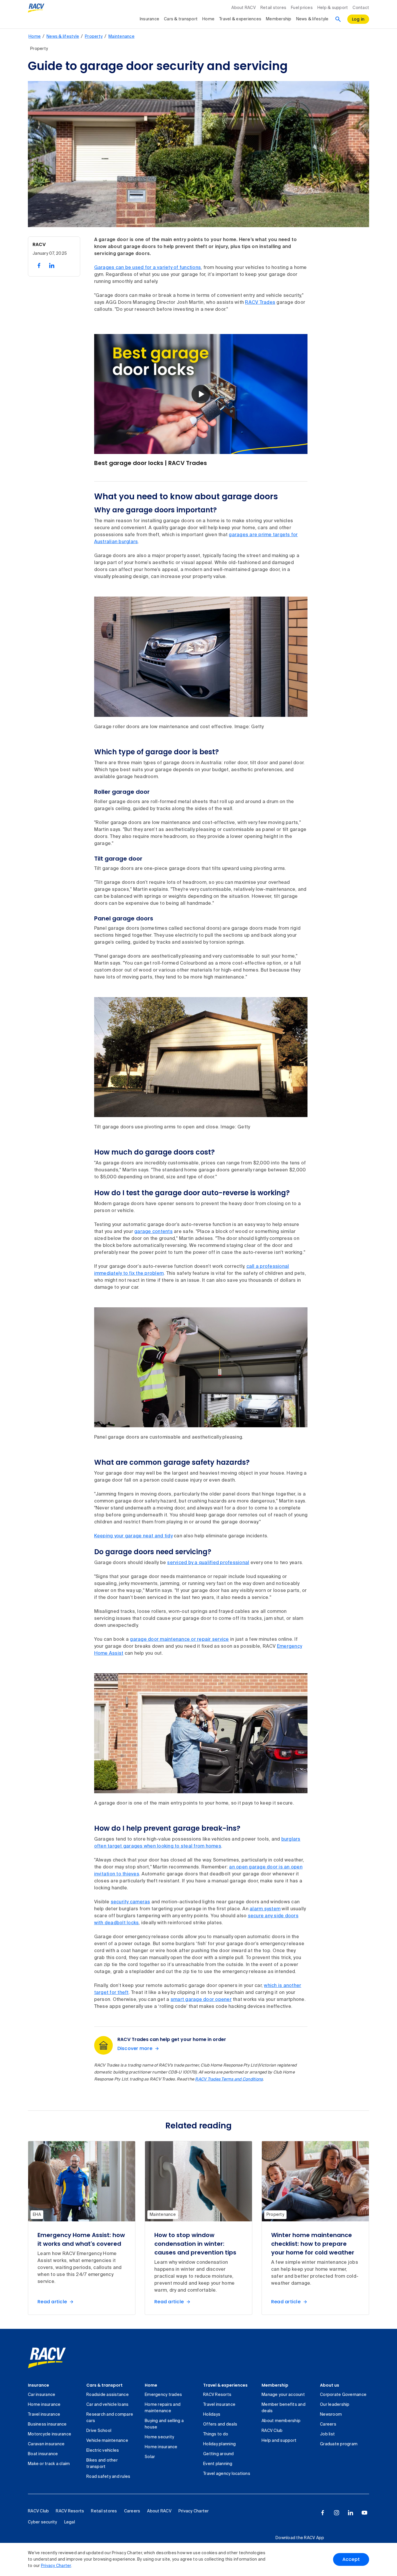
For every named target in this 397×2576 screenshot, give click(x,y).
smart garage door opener (201, 2000)
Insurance (150, 19)
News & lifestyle (312, 19)
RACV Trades (260, 303)
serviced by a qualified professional (208, 1563)
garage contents (153, 1232)
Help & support (333, 8)
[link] (47, 2358)
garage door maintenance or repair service (179, 1640)
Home (208, 19)
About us (330, 2385)
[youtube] (364, 2513)
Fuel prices (302, 8)
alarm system (265, 1909)
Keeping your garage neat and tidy (133, 1536)
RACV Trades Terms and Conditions (229, 2079)
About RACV (244, 8)
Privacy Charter (56, 2566)
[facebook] (323, 2513)
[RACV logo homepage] (36, 8)
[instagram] (337, 2513)
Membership (279, 19)
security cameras (130, 1902)
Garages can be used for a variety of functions (148, 268)
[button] (201, 394)
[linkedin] (350, 2513)
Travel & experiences (240, 19)
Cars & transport (181, 19)
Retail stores (273, 8)
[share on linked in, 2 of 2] (52, 265)
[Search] (338, 19)
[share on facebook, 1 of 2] (39, 265)
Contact (361, 8)
